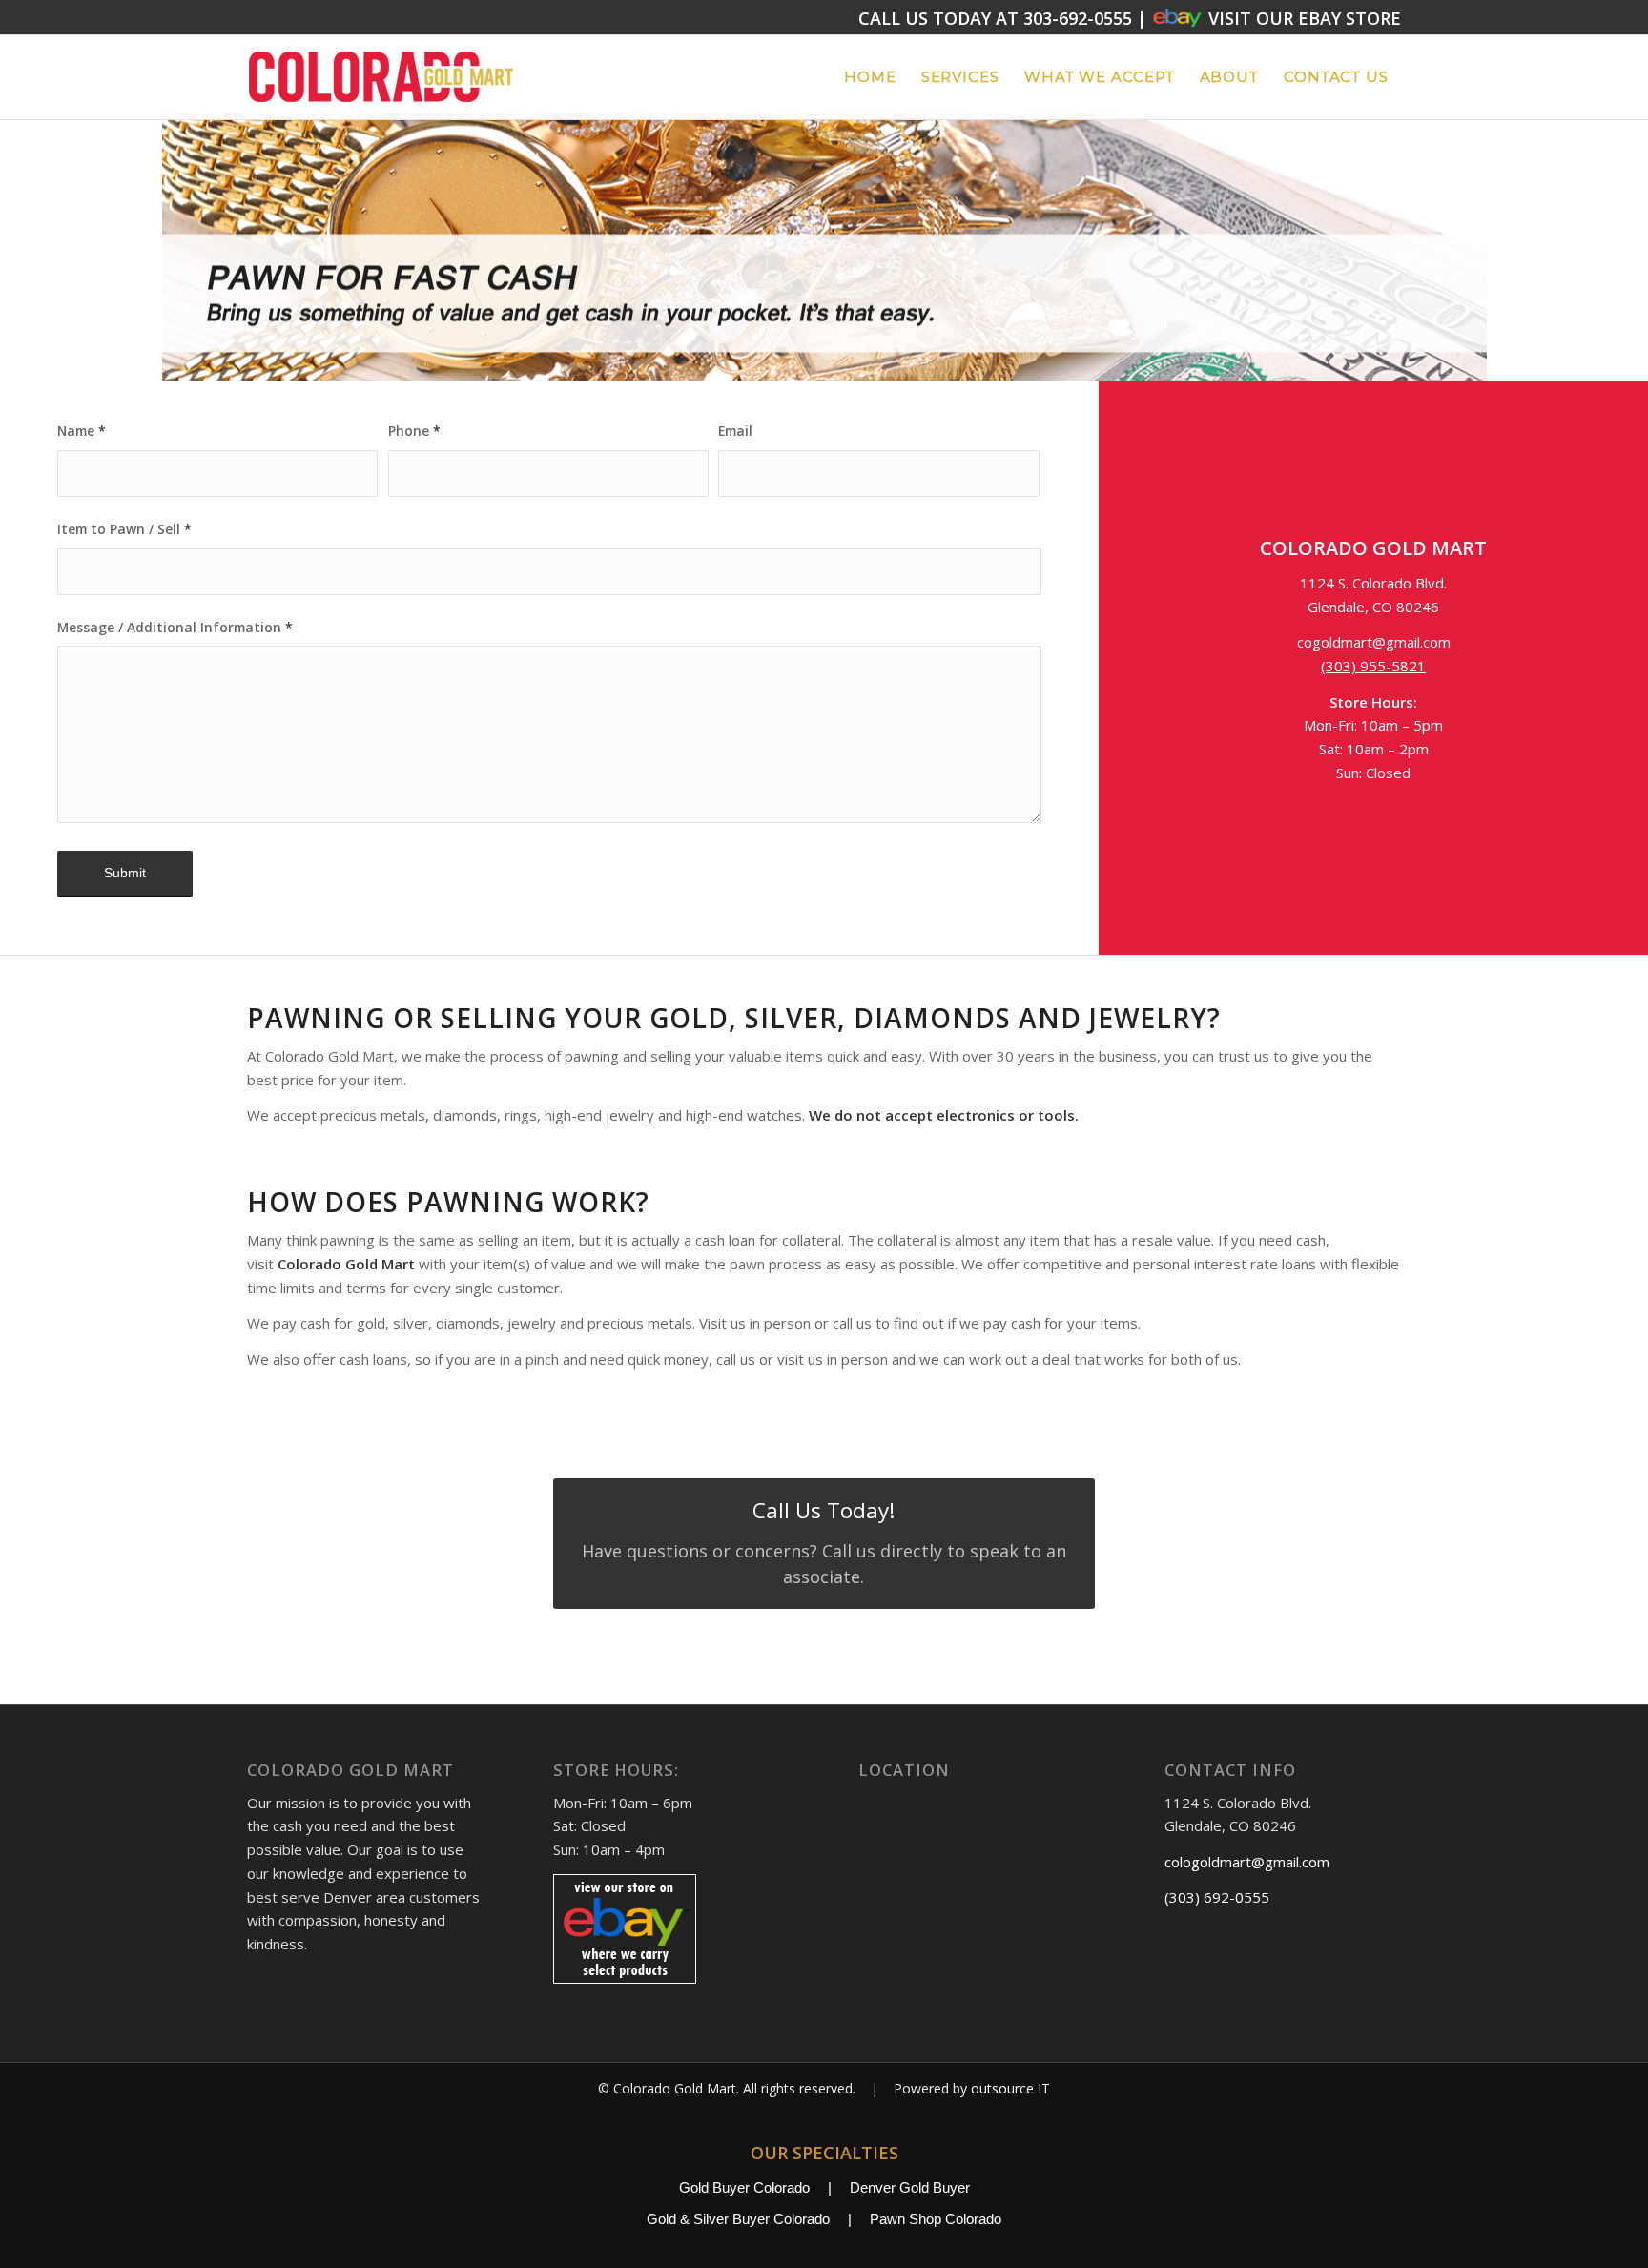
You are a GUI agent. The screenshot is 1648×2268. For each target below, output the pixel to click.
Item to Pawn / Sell (124, 529)
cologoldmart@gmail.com (1247, 1862)
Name (82, 431)
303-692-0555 (1078, 18)
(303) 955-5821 (1373, 666)
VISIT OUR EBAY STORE (1302, 18)
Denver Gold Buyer (910, 2187)
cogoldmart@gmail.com (1374, 642)
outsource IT (1010, 2088)
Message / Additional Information (175, 627)
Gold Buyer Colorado (744, 2187)
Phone (414, 431)
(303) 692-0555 (1217, 1897)
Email (735, 431)
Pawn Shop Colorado (936, 2219)
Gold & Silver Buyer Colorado (738, 2219)
